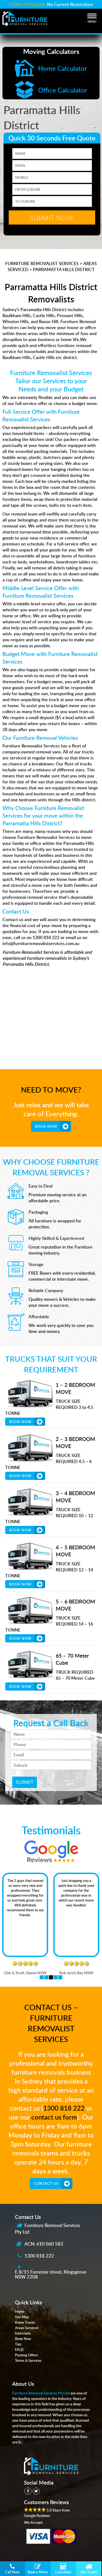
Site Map (22, 2317)
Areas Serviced (27, 2328)
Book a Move (38, 2572)
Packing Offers (27, 2355)
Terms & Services (28, 2360)
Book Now (46, 1126)
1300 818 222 (64, 2108)
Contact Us (46, 2184)
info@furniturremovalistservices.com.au (41, 943)
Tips (18, 2344)
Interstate (23, 2333)
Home (20, 2311)
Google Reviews (37, 2515)
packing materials (50, 451)
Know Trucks (25, 2322)
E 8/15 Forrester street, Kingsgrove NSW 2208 (51, 2274)
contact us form (54, 2117)
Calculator (63, 2572)
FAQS (19, 2350)
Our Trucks (89, 2572)
